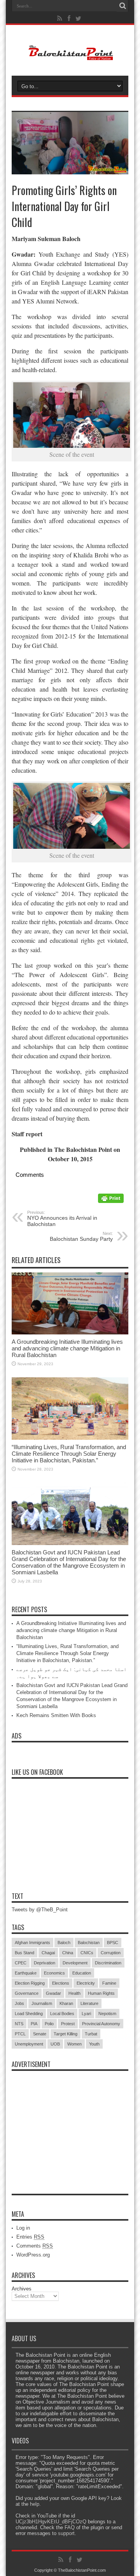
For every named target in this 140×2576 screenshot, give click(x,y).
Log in (23, 2228)
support (66, 2533)
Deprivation (45, 1963)
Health (74, 1993)
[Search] (122, 6)
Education (82, 1973)
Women (74, 2044)
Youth (94, 2044)
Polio (49, 2024)
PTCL (20, 2034)
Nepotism (107, 2014)
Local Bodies (62, 2014)
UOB (55, 2044)
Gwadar (53, 1993)
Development (75, 1963)
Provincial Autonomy (101, 2024)
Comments (35, 2246)
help (35, 2504)
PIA (34, 2024)
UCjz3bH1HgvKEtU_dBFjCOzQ (51, 2522)
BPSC (113, 1943)
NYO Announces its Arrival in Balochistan (62, 1219)
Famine (109, 1983)
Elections (61, 1983)
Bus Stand (24, 1953)
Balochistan (89, 1943)
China (68, 1953)
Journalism (42, 2003)
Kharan (66, 2003)
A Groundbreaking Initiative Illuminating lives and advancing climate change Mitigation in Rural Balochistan (67, 1348)
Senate (40, 2034)
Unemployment (29, 2044)
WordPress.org (33, 2255)
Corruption (111, 1953)
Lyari (86, 2014)
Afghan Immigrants (32, 1943)
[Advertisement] (70, 2124)
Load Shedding (29, 2014)
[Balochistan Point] (70, 56)
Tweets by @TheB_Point (40, 1910)
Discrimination (108, 1963)
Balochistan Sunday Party (81, 1237)
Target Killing (66, 2034)
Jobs (19, 2003)
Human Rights (101, 1993)
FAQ (70, 2527)
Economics (54, 1973)
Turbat (91, 2034)
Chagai (48, 1953)
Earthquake (26, 1973)
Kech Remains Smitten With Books (56, 1715)
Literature (89, 2003)
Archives (22, 2289)
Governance (27, 1993)
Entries (30, 2237)
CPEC (21, 1963)
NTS (19, 2024)
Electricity (86, 1983)
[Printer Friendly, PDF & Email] (111, 1201)
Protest (68, 2024)
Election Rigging (30, 1983)
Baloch (64, 1943)
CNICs (87, 1953)
